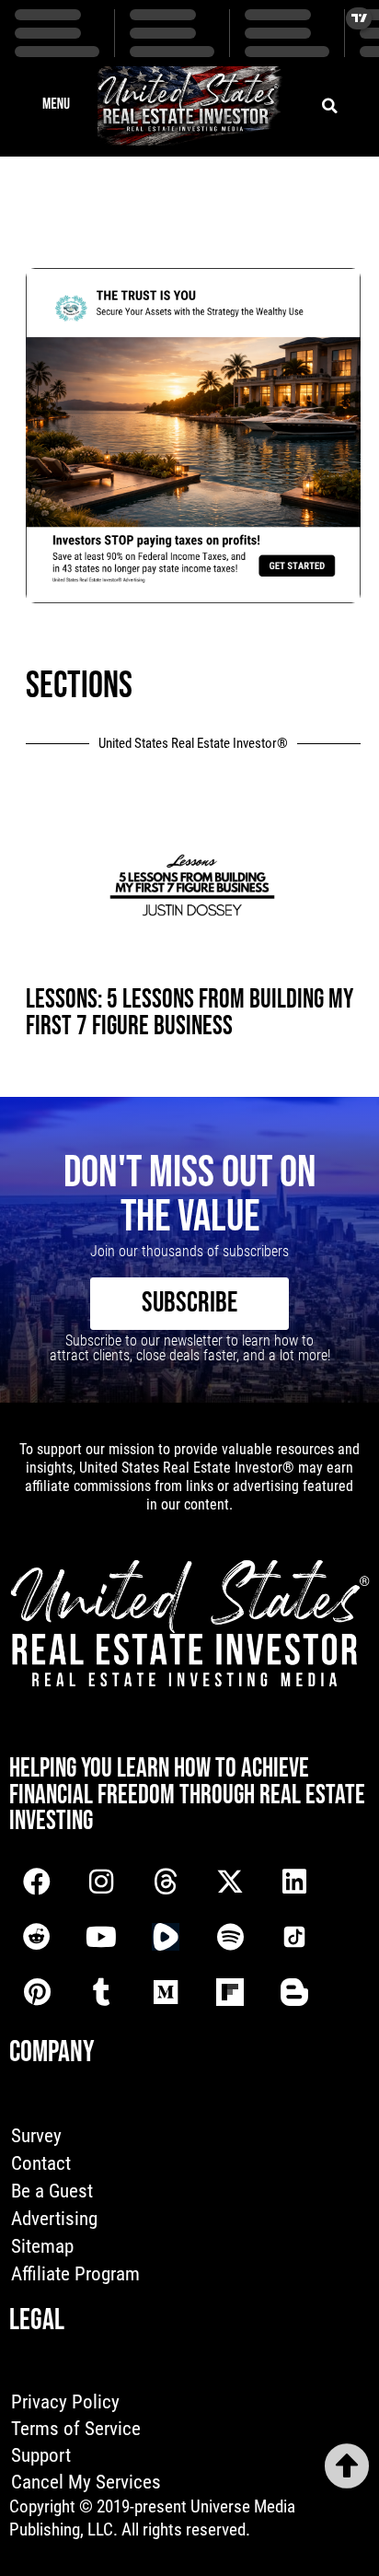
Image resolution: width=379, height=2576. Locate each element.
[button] (56, 106)
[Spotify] (230, 1937)
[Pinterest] (37, 1992)
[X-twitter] (230, 1882)
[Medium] (166, 1992)
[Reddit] (37, 1937)
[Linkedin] (294, 1882)
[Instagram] (101, 1882)
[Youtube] (101, 1937)
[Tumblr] (101, 1992)
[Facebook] (37, 1882)
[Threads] (166, 1882)
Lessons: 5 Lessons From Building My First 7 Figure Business (189, 1013)
